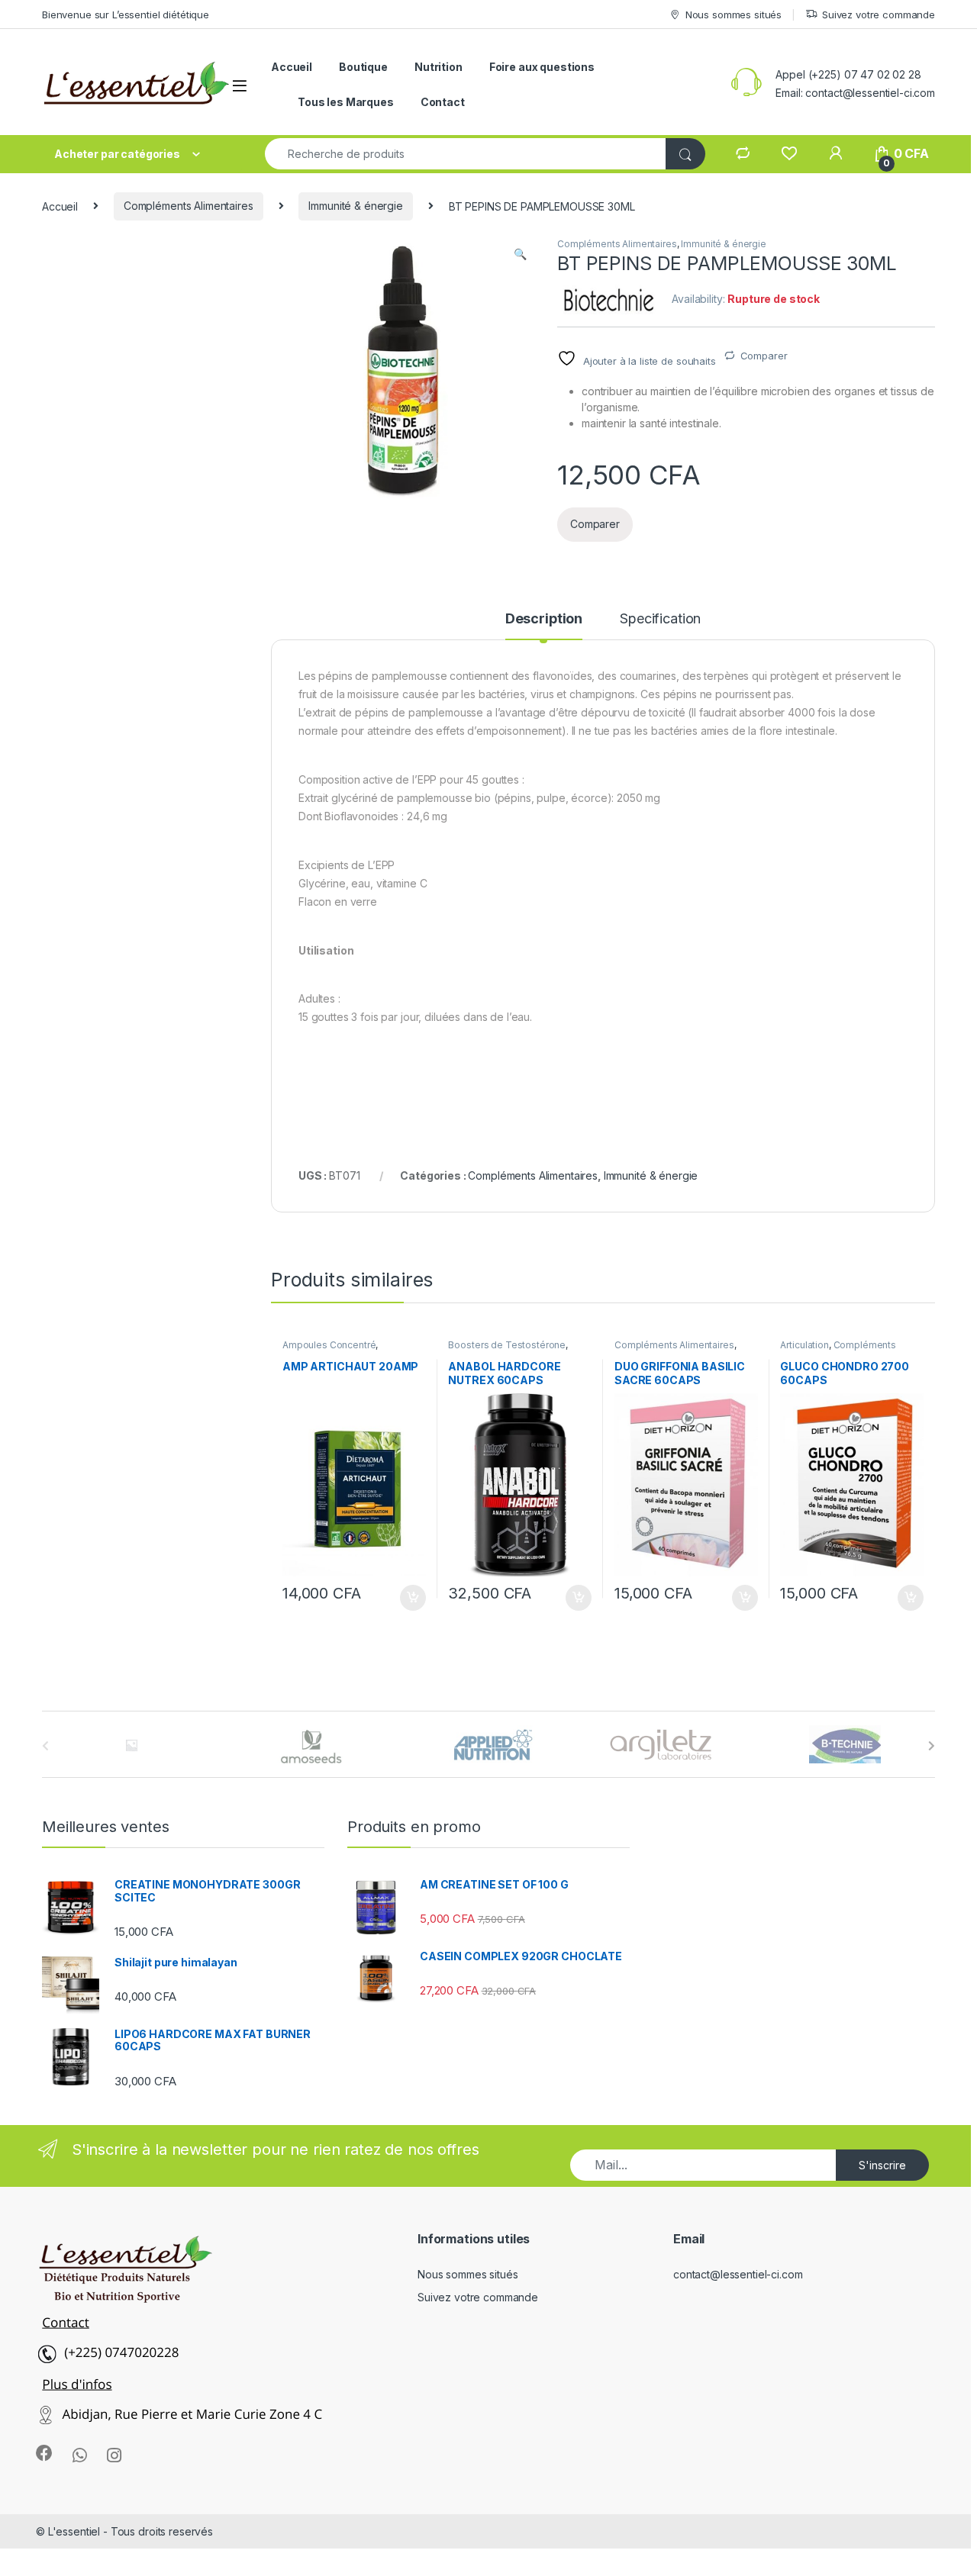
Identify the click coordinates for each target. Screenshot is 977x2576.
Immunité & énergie (355, 206)
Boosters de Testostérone (507, 1345)
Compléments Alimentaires (189, 206)
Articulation (804, 1345)
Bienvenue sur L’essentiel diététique (126, 14)
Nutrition (439, 67)
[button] (520, 254)
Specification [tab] (660, 619)
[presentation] (932, 1746)
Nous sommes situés (734, 14)
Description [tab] (544, 619)
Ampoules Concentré (329, 1345)
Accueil (292, 67)
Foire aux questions (542, 67)
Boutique (363, 67)
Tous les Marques (346, 102)
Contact (443, 102)
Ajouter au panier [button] (408, 1598)
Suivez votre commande (879, 14)
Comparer (764, 356)
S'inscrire (882, 2165)
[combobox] (466, 154)
